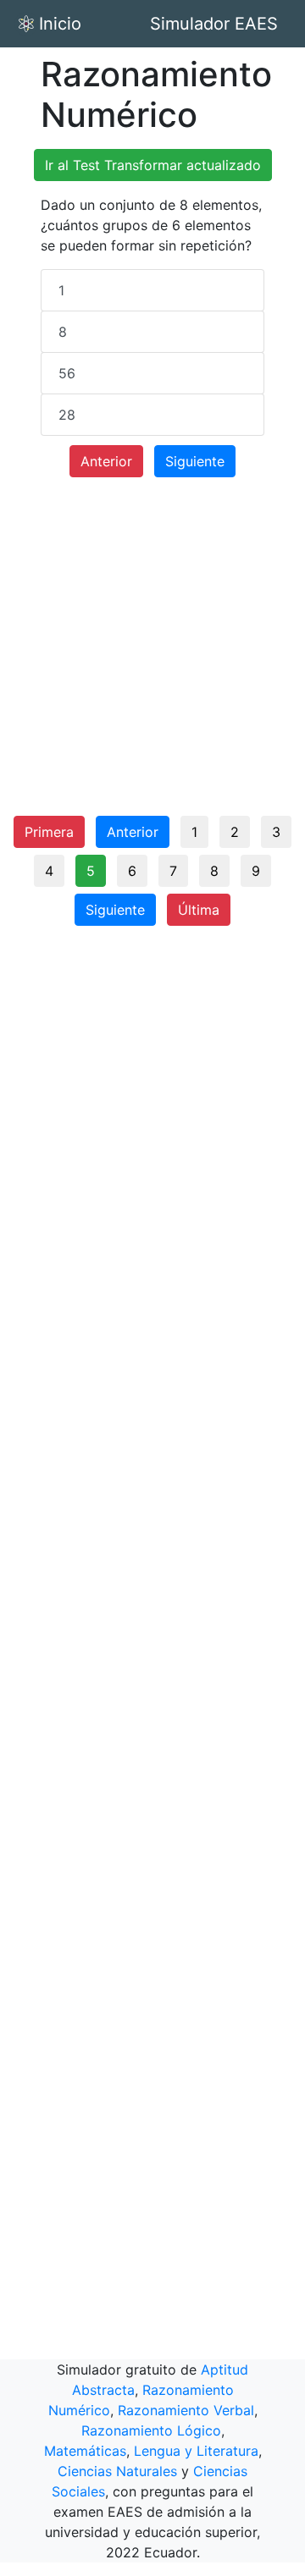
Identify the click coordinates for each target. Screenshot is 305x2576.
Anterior (106, 461)
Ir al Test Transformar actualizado (153, 165)
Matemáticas (85, 2451)
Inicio (60, 24)
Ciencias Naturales (117, 2471)
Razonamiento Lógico (151, 2430)
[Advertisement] (152, 653)
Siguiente (195, 461)
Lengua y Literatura (196, 2451)
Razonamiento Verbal (186, 2410)
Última (199, 910)
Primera (49, 832)
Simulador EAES (214, 24)
